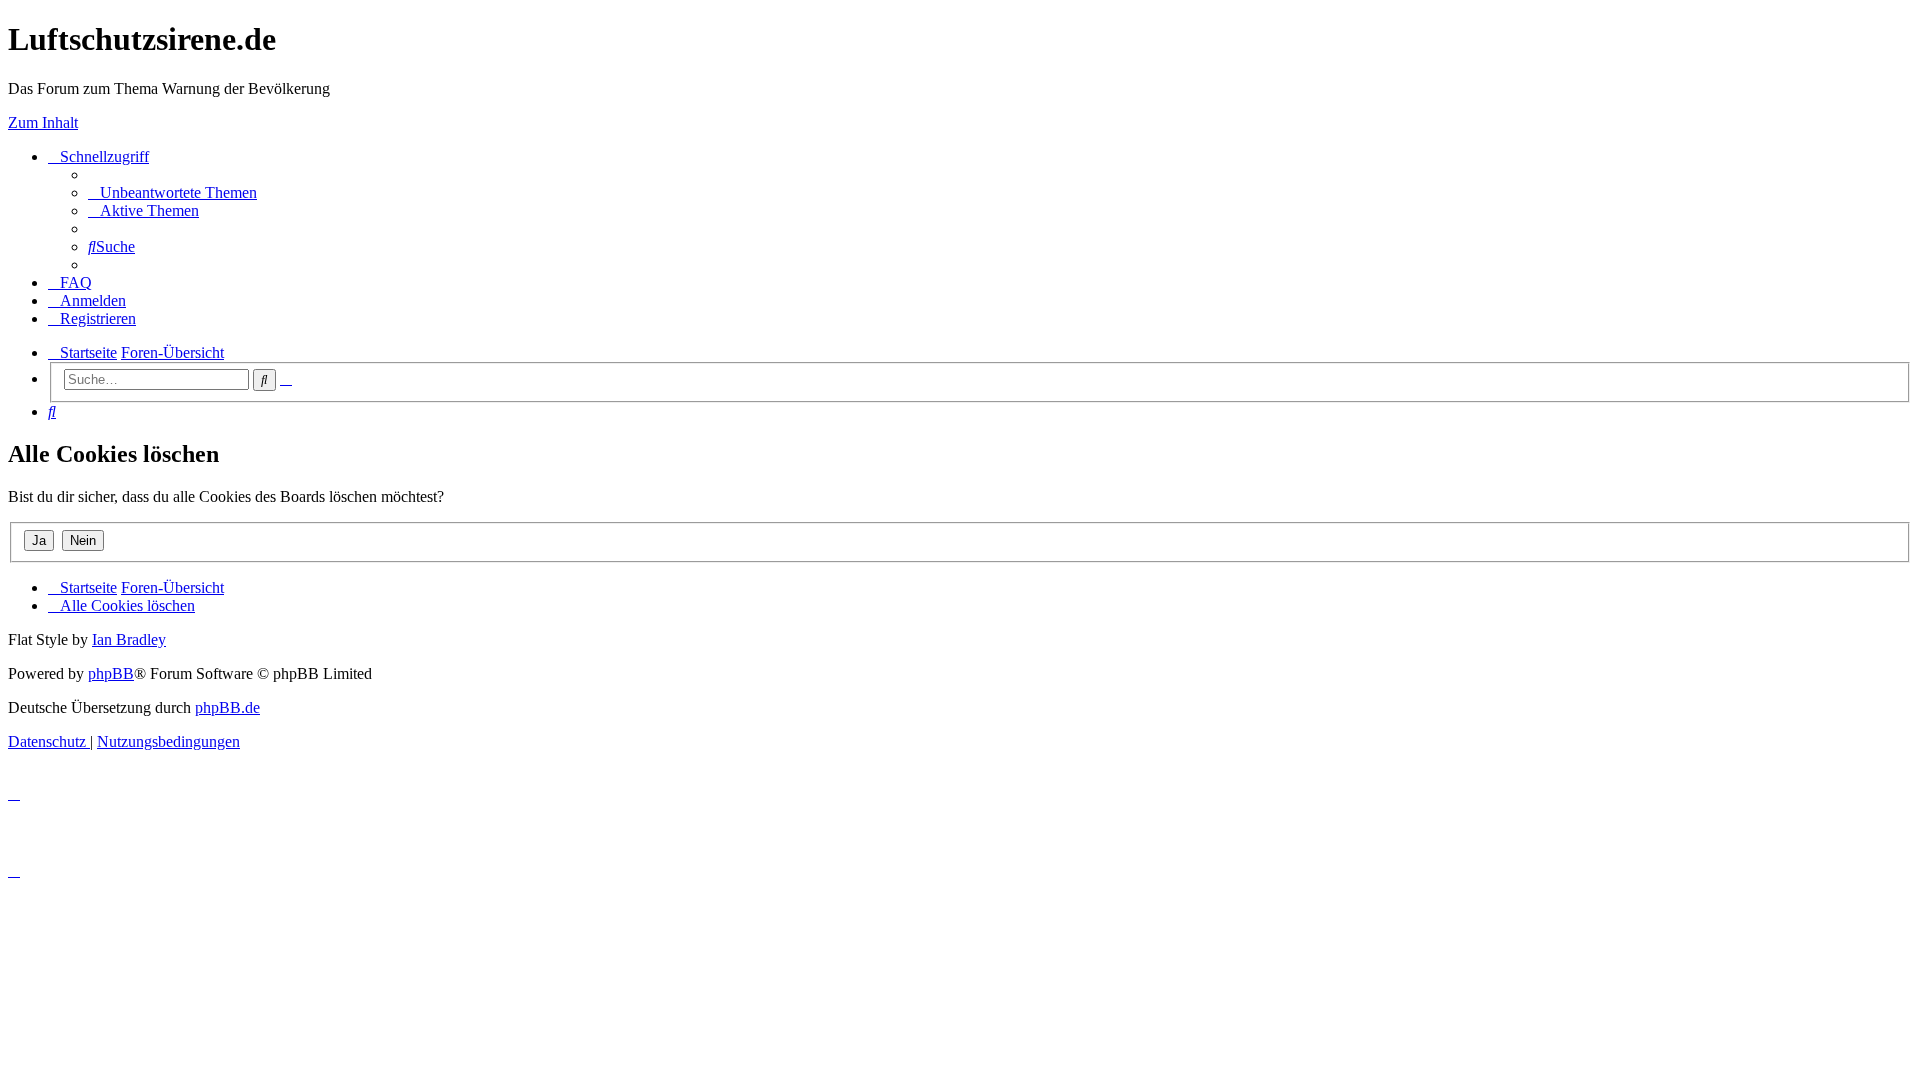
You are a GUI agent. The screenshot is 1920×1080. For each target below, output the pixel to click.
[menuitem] (172, 192)
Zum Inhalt (43, 122)
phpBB (111, 673)
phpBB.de (227, 707)
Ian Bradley (129, 639)
